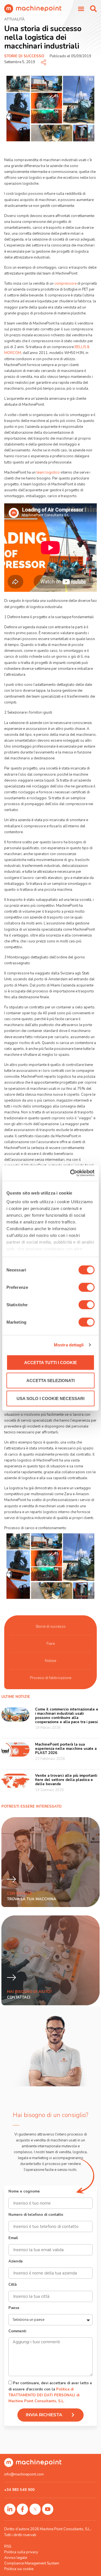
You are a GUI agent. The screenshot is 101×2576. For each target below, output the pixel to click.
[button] (93, 9)
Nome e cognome (24, 2192)
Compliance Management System (32, 2563)
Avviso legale (16, 2558)
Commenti (17, 2332)
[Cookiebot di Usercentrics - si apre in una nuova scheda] (71, 1173)
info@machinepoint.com (24, 2474)
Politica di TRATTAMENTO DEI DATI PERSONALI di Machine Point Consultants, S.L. (44, 2395)
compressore (66, 284)
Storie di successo (24, 56)
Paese (14, 2308)
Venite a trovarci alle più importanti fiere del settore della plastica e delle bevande (66, 1780)
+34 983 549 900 (19, 2490)
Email (13, 2238)
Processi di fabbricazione (51, 1678)
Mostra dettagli (69, 1345)
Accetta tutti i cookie (50, 1362)
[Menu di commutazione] (81, 9)
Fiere (51, 1644)
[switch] (87, 1287)
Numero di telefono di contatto (36, 2215)
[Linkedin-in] (10, 2509)
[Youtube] (48, 2509)
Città (12, 2285)
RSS (8, 2547)
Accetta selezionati (50, 1380)
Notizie (50, 1661)
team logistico (48, 472)
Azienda (15, 2262)
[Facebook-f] (22, 2509)
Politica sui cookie (19, 2569)
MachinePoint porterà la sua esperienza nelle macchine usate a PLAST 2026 (66, 1749)
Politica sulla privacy (21, 2552)
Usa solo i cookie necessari (50, 1398)
